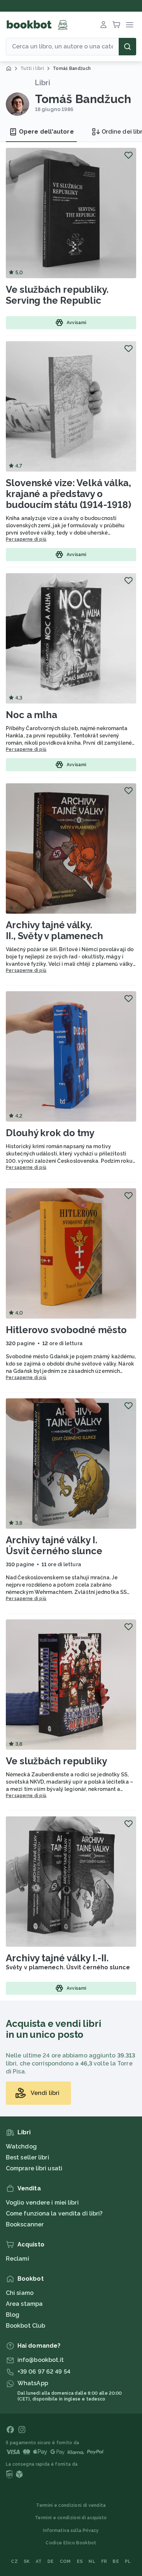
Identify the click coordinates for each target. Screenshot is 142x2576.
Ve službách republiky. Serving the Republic (57, 295)
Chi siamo (20, 2293)
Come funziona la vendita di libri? (54, 2213)
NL (92, 2561)
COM (65, 2561)
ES (80, 2561)
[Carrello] (117, 25)
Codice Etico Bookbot (71, 2543)
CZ (14, 2561)
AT (39, 2561)
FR (104, 2561)
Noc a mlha (31, 715)
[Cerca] (127, 47)
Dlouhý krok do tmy (50, 1133)
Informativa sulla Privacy (71, 2530)
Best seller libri (27, 2157)
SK (27, 2561)
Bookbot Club (25, 2326)
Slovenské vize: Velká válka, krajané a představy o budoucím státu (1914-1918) (68, 494)
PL (128, 2561)
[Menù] (130, 25)
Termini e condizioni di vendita (71, 2505)
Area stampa (24, 2304)
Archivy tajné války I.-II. (57, 1958)
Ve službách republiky (56, 1761)
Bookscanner (25, 2224)
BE (116, 2561)
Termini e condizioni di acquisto (71, 2518)
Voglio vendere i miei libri (42, 2203)
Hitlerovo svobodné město (66, 1330)
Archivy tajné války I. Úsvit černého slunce (54, 1545)
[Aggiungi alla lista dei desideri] (129, 155)
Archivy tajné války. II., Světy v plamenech (54, 930)
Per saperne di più (26, 539)
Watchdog (21, 2146)
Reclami (17, 2259)
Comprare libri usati (34, 2168)
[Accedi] (103, 25)
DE (51, 2561)
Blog (13, 2315)
